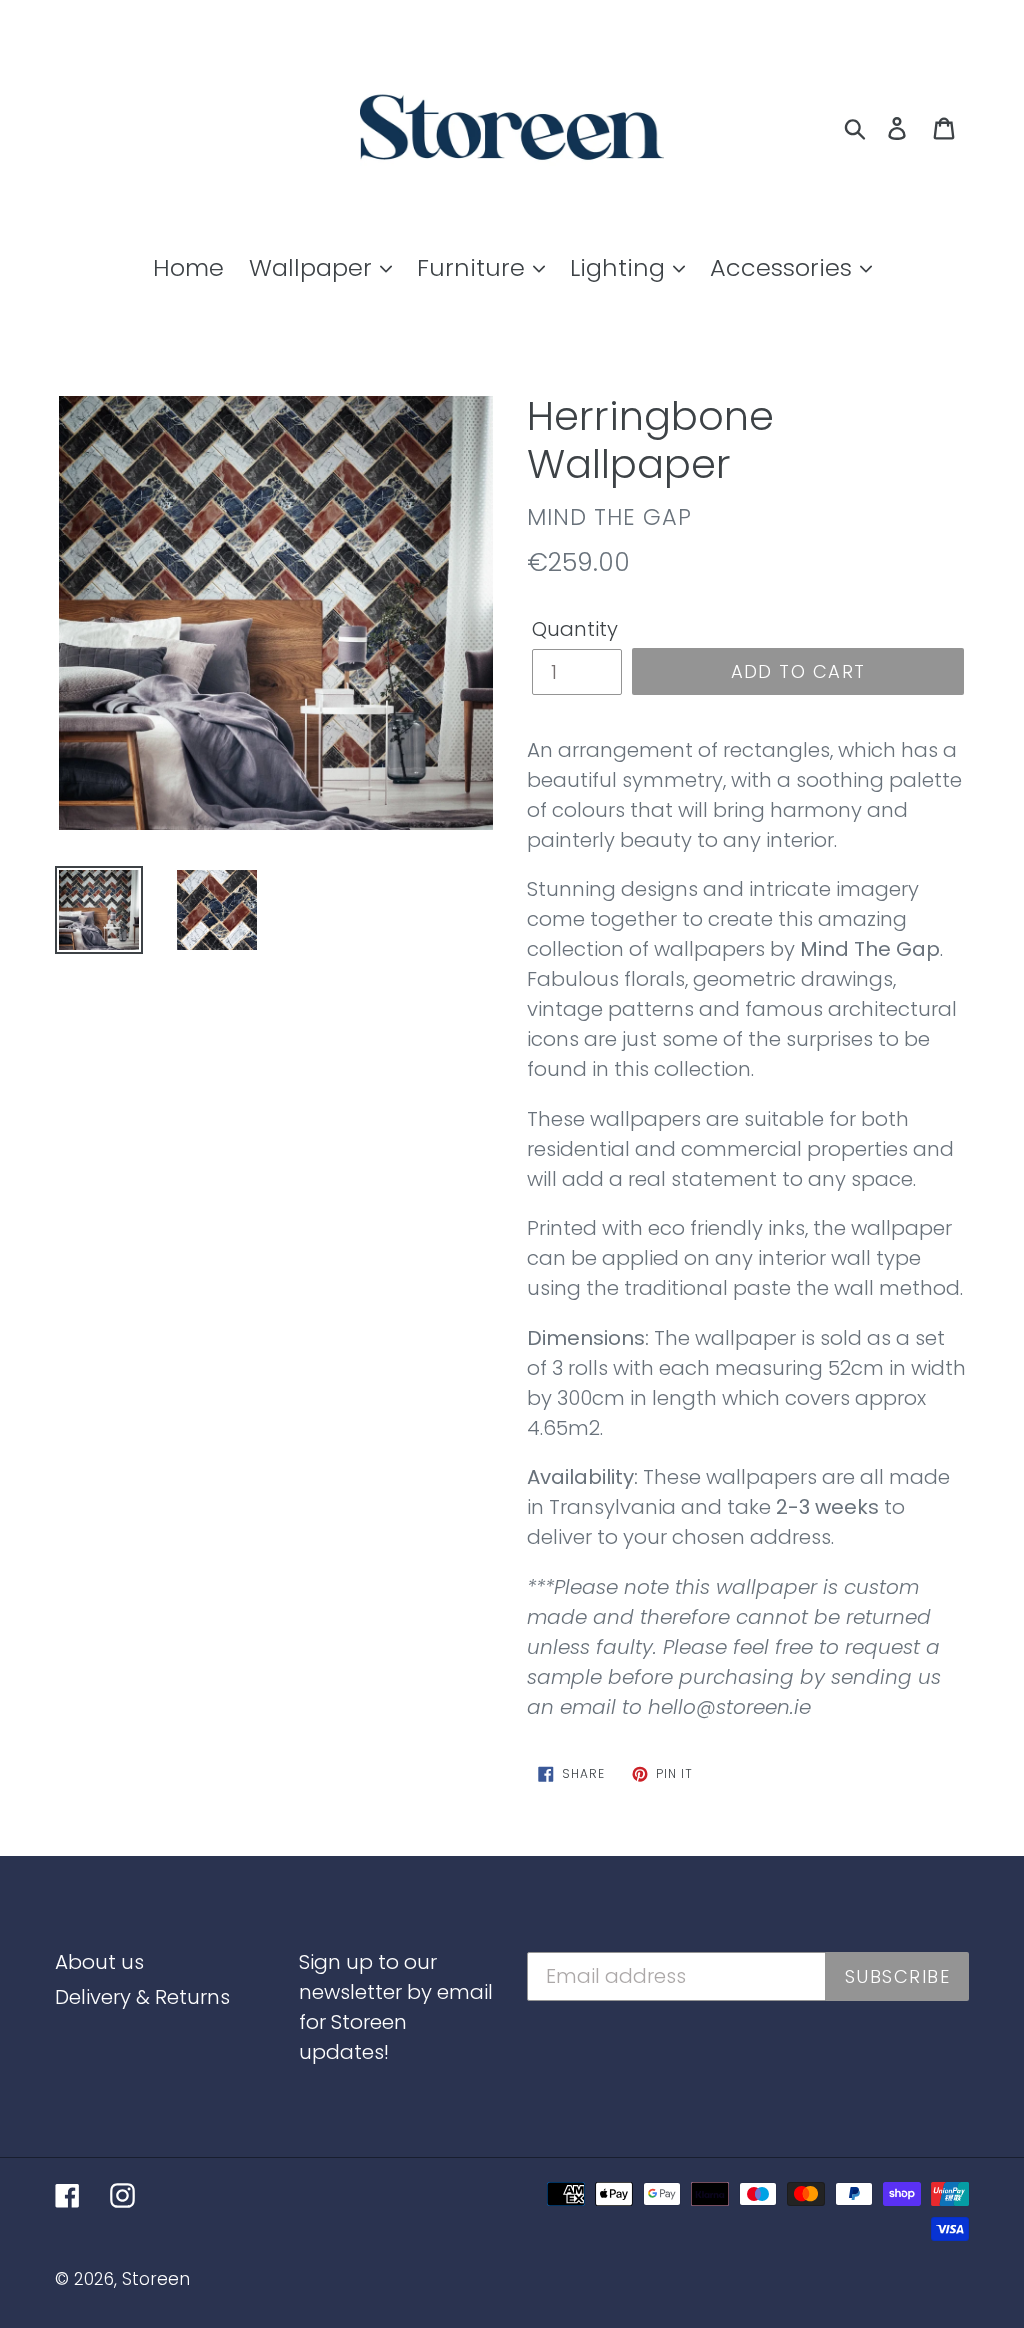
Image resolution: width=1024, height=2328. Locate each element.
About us (99, 1962)
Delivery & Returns (142, 1997)
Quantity (575, 629)
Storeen (156, 2279)
